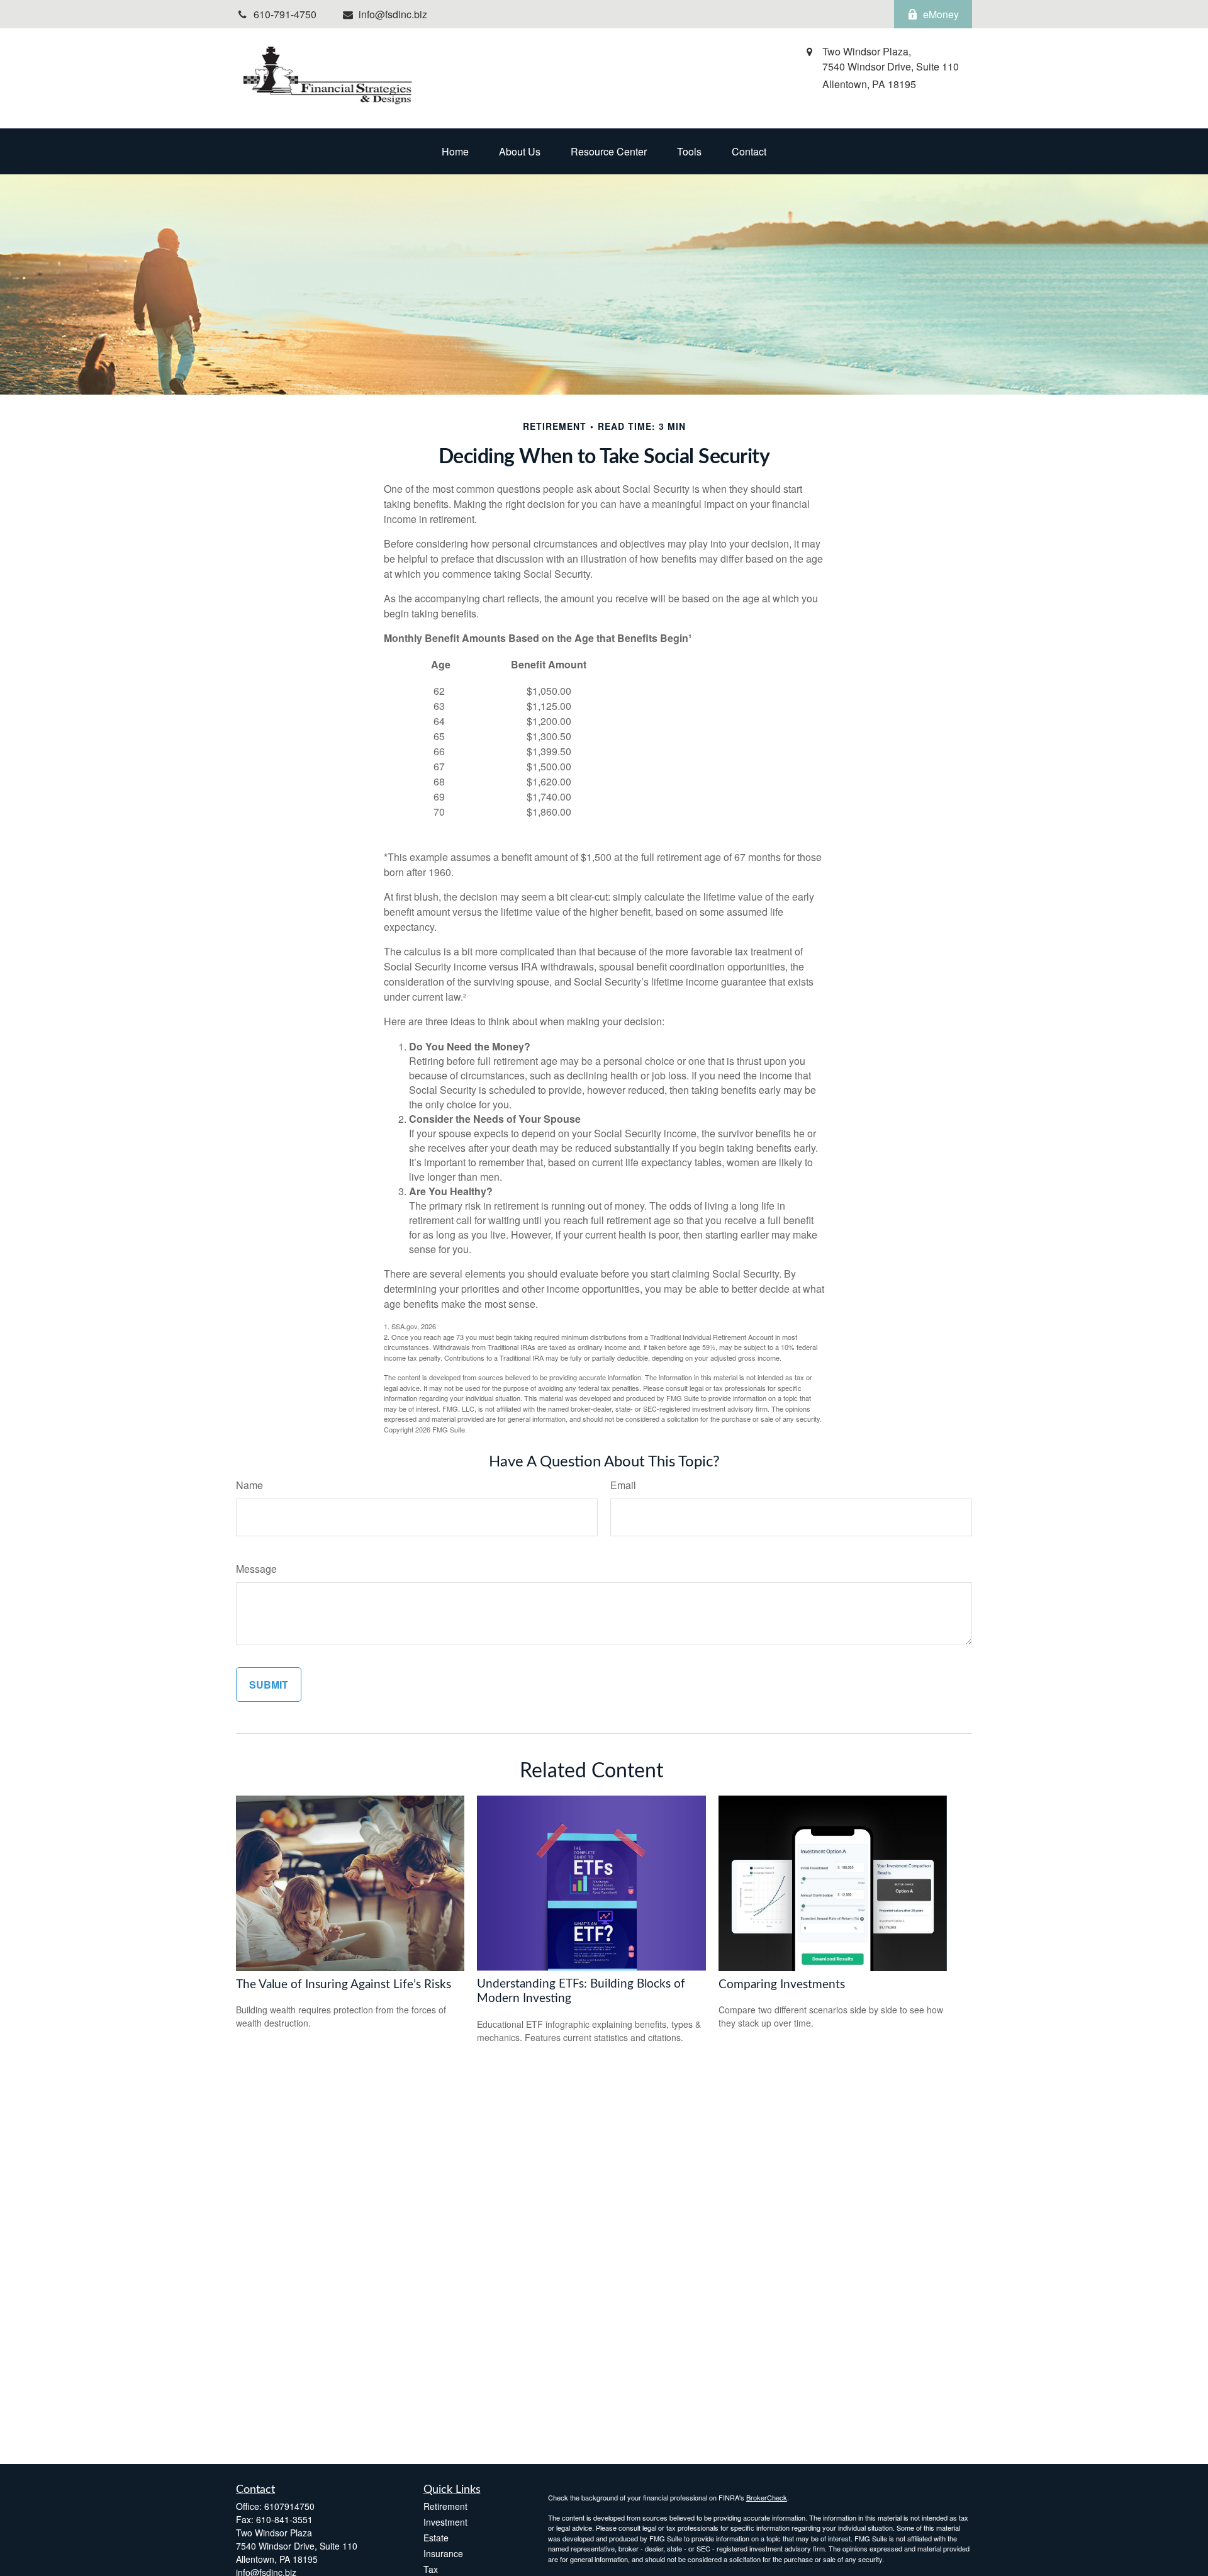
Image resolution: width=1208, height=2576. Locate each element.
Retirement (445, 2506)
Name (249, 1485)
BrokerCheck (767, 2497)
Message (256, 1569)
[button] (455, 151)
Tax (431, 2569)
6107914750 (289, 2506)
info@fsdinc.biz (393, 14)
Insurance (443, 2553)
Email (623, 1485)
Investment (445, 2522)
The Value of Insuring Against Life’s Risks (344, 1985)
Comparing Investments (782, 1985)
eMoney (941, 14)
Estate (436, 2538)
